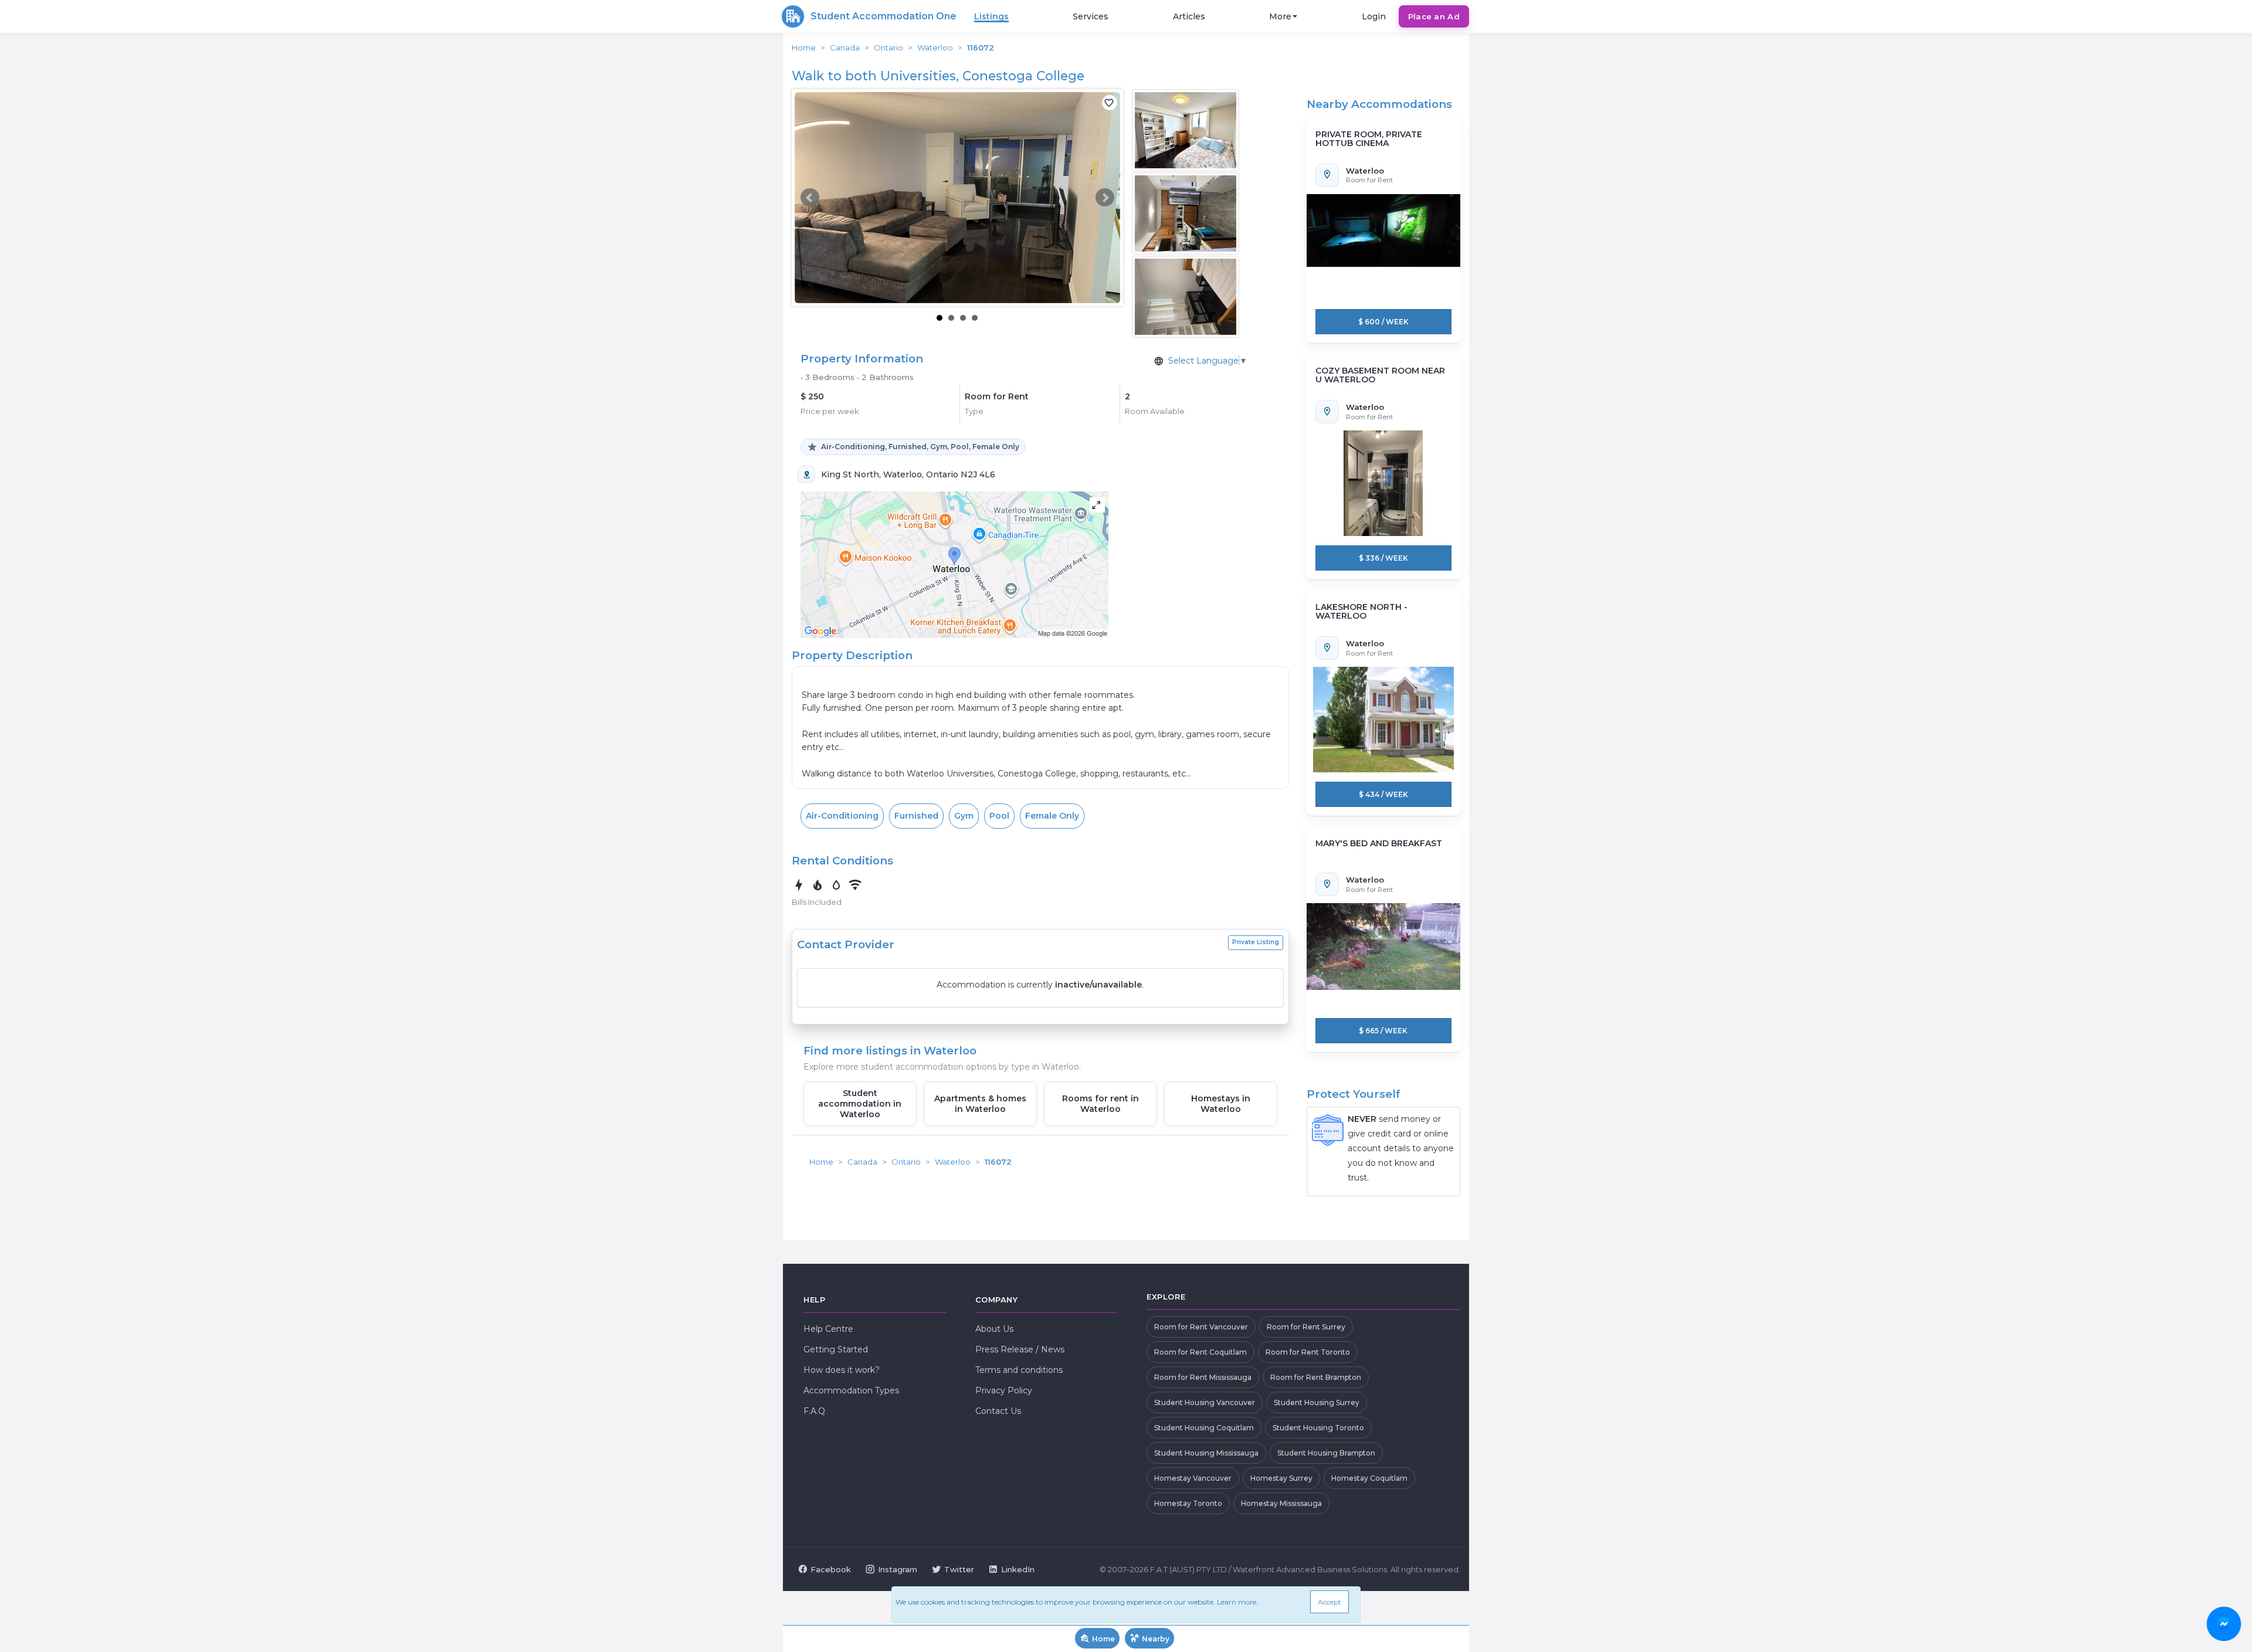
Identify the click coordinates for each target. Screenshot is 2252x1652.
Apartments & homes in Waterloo (980, 1104)
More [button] (1280, 16)
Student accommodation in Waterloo (860, 1104)
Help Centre (828, 1329)
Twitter (959, 1569)
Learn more (1237, 1602)
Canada (845, 48)
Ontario (888, 48)
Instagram (898, 1569)
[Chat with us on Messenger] (2224, 1624)
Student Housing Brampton (1326, 1453)
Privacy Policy (1004, 1390)
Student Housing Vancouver (1205, 1402)
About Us (994, 1329)
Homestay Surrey (1281, 1478)
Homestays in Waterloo (1221, 1104)
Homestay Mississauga (1281, 1503)
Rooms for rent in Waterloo (1100, 1104)
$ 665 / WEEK (1383, 1031)
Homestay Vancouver (1193, 1478)
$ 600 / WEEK (1383, 322)
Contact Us (998, 1411)
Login (1374, 16)
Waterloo (935, 48)
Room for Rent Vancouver (1201, 1327)
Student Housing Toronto (1318, 1428)
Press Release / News (1020, 1349)
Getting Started (836, 1349)
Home (804, 48)
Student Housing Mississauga (1206, 1453)
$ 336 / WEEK (1383, 558)
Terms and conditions (1019, 1370)
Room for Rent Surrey (1306, 1327)
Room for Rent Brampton (1316, 1377)
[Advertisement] (94, 261)
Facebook (831, 1569)
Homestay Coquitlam (1369, 1478)
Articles (1189, 16)
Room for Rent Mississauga (1203, 1377)
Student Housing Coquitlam (1204, 1428)
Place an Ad (1434, 16)
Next (1105, 198)
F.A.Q (814, 1411)
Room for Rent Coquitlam (1200, 1352)
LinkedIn (1018, 1569)
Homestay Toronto (1188, 1503)
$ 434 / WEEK (1383, 794)
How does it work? (842, 1370)
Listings (991, 16)
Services (1091, 16)
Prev (810, 198)
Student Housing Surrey (1317, 1402)
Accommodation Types (851, 1390)
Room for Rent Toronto (1308, 1352)
